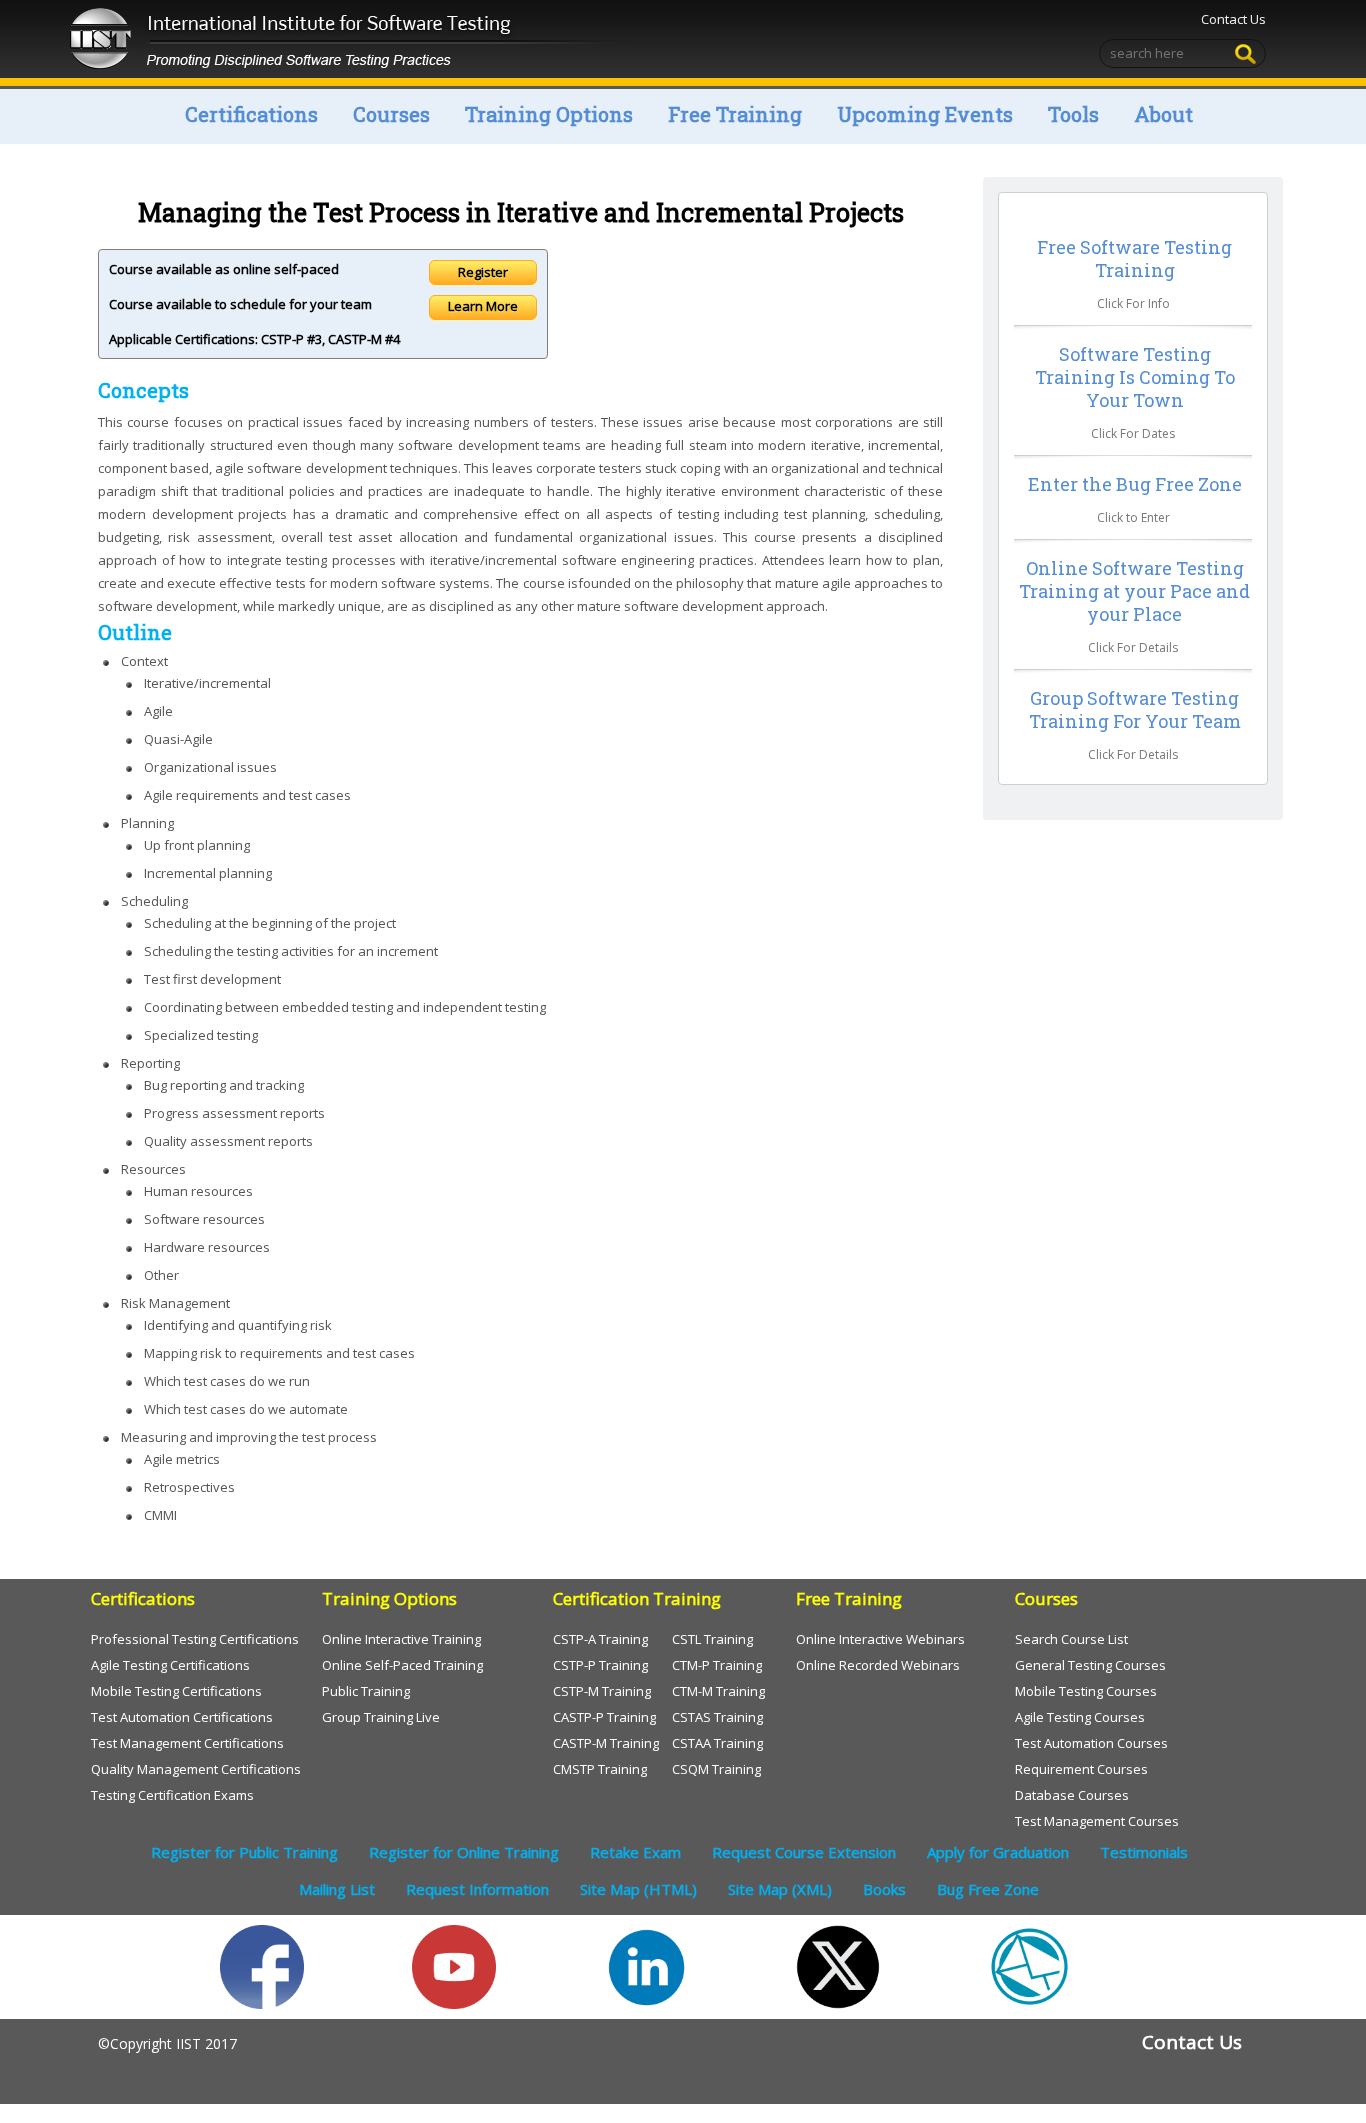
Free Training (735, 114)
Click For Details (1133, 647)
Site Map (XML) (780, 1889)
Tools (1073, 114)
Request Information (477, 1889)
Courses (391, 114)
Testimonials (1144, 1852)
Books (884, 1889)
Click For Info (1133, 303)
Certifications (251, 114)
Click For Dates (1133, 433)
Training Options (549, 114)
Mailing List (337, 1889)
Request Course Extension (804, 1852)
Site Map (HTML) (638, 1889)
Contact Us (1233, 19)
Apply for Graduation (998, 1852)
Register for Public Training (244, 1852)
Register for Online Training (464, 1852)
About (1163, 114)
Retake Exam (635, 1852)
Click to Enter (1133, 517)
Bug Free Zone (988, 1889)
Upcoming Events (925, 114)
